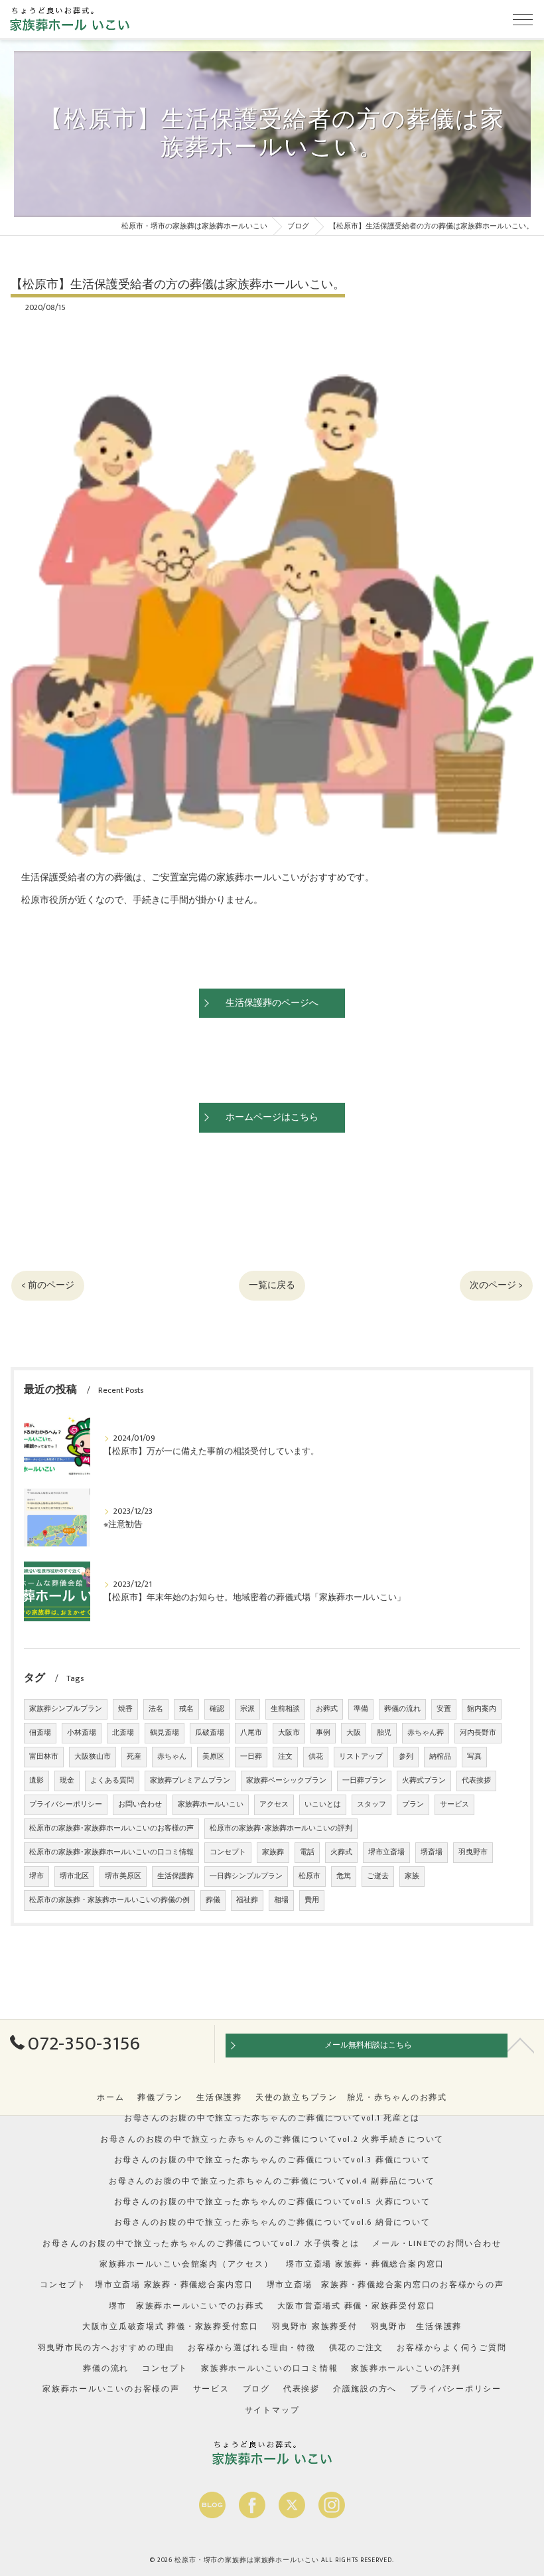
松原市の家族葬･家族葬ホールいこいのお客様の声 (111, 1828)
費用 (312, 1900)
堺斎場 (432, 1852)
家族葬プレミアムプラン (190, 1781)
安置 (444, 1709)
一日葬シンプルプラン (246, 1876)
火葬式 (341, 1852)
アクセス (274, 1805)
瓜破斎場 (210, 1733)
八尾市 (251, 1733)
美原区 (213, 1757)
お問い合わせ (140, 1805)
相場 (281, 1900)
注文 (285, 1757)
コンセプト (228, 1852)
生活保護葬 (175, 1876)
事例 (323, 1733)
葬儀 (213, 1900)
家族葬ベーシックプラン (286, 1781)
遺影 (36, 1781)
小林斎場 (82, 1733)
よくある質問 (112, 1781)
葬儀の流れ (402, 1709)
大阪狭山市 (93, 1757)
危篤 (344, 1876)
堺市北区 (74, 1876)
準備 (361, 1709)
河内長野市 (478, 1733)
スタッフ (372, 1805)
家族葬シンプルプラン (66, 1709)
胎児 (384, 1733)
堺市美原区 (123, 1876)
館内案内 (482, 1709)
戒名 (186, 1709)
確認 (217, 1709)
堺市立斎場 (386, 1852)
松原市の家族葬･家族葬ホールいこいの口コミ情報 (111, 1852)
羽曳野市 (473, 1852)
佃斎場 (40, 1733)
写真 (474, 1757)
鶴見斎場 (165, 1733)
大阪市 (289, 1733)
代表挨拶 (476, 1781)
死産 (134, 1757)
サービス (454, 1805)
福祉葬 (247, 1900)
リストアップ (361, 1757)
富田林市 (44, 1757)
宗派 (247, 1709)
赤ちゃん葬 (426, 1733)
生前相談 (285, 1709)
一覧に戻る (272, 1285)
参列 (406, 1757)
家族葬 (273, 1852)
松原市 (309, 1876)
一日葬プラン (364, 1781)
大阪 (354, 1733)
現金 (67, 1781)
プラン (413, 1805)
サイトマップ (272, 2410)
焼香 (125, 1709)
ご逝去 (378, 1876)
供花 (316, 1757)
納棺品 (440, 1757)
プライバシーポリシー (66, 1805)
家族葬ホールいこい (211, 1805)
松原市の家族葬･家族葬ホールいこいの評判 (281, 1828)
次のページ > (496, 1285)
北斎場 (123, 1733)
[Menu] (523, 19)
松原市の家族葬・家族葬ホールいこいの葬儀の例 (109, 1900)
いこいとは (323, 1805)
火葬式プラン (424, 1781)
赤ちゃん (172, 1757)
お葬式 (327, 1709)
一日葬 (251, 1757)
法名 (156, 1709)
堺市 (36, 1876)
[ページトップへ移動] (521, 2044)
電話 (307, 1852)
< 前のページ (48, 1285)
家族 (412, 1876)
